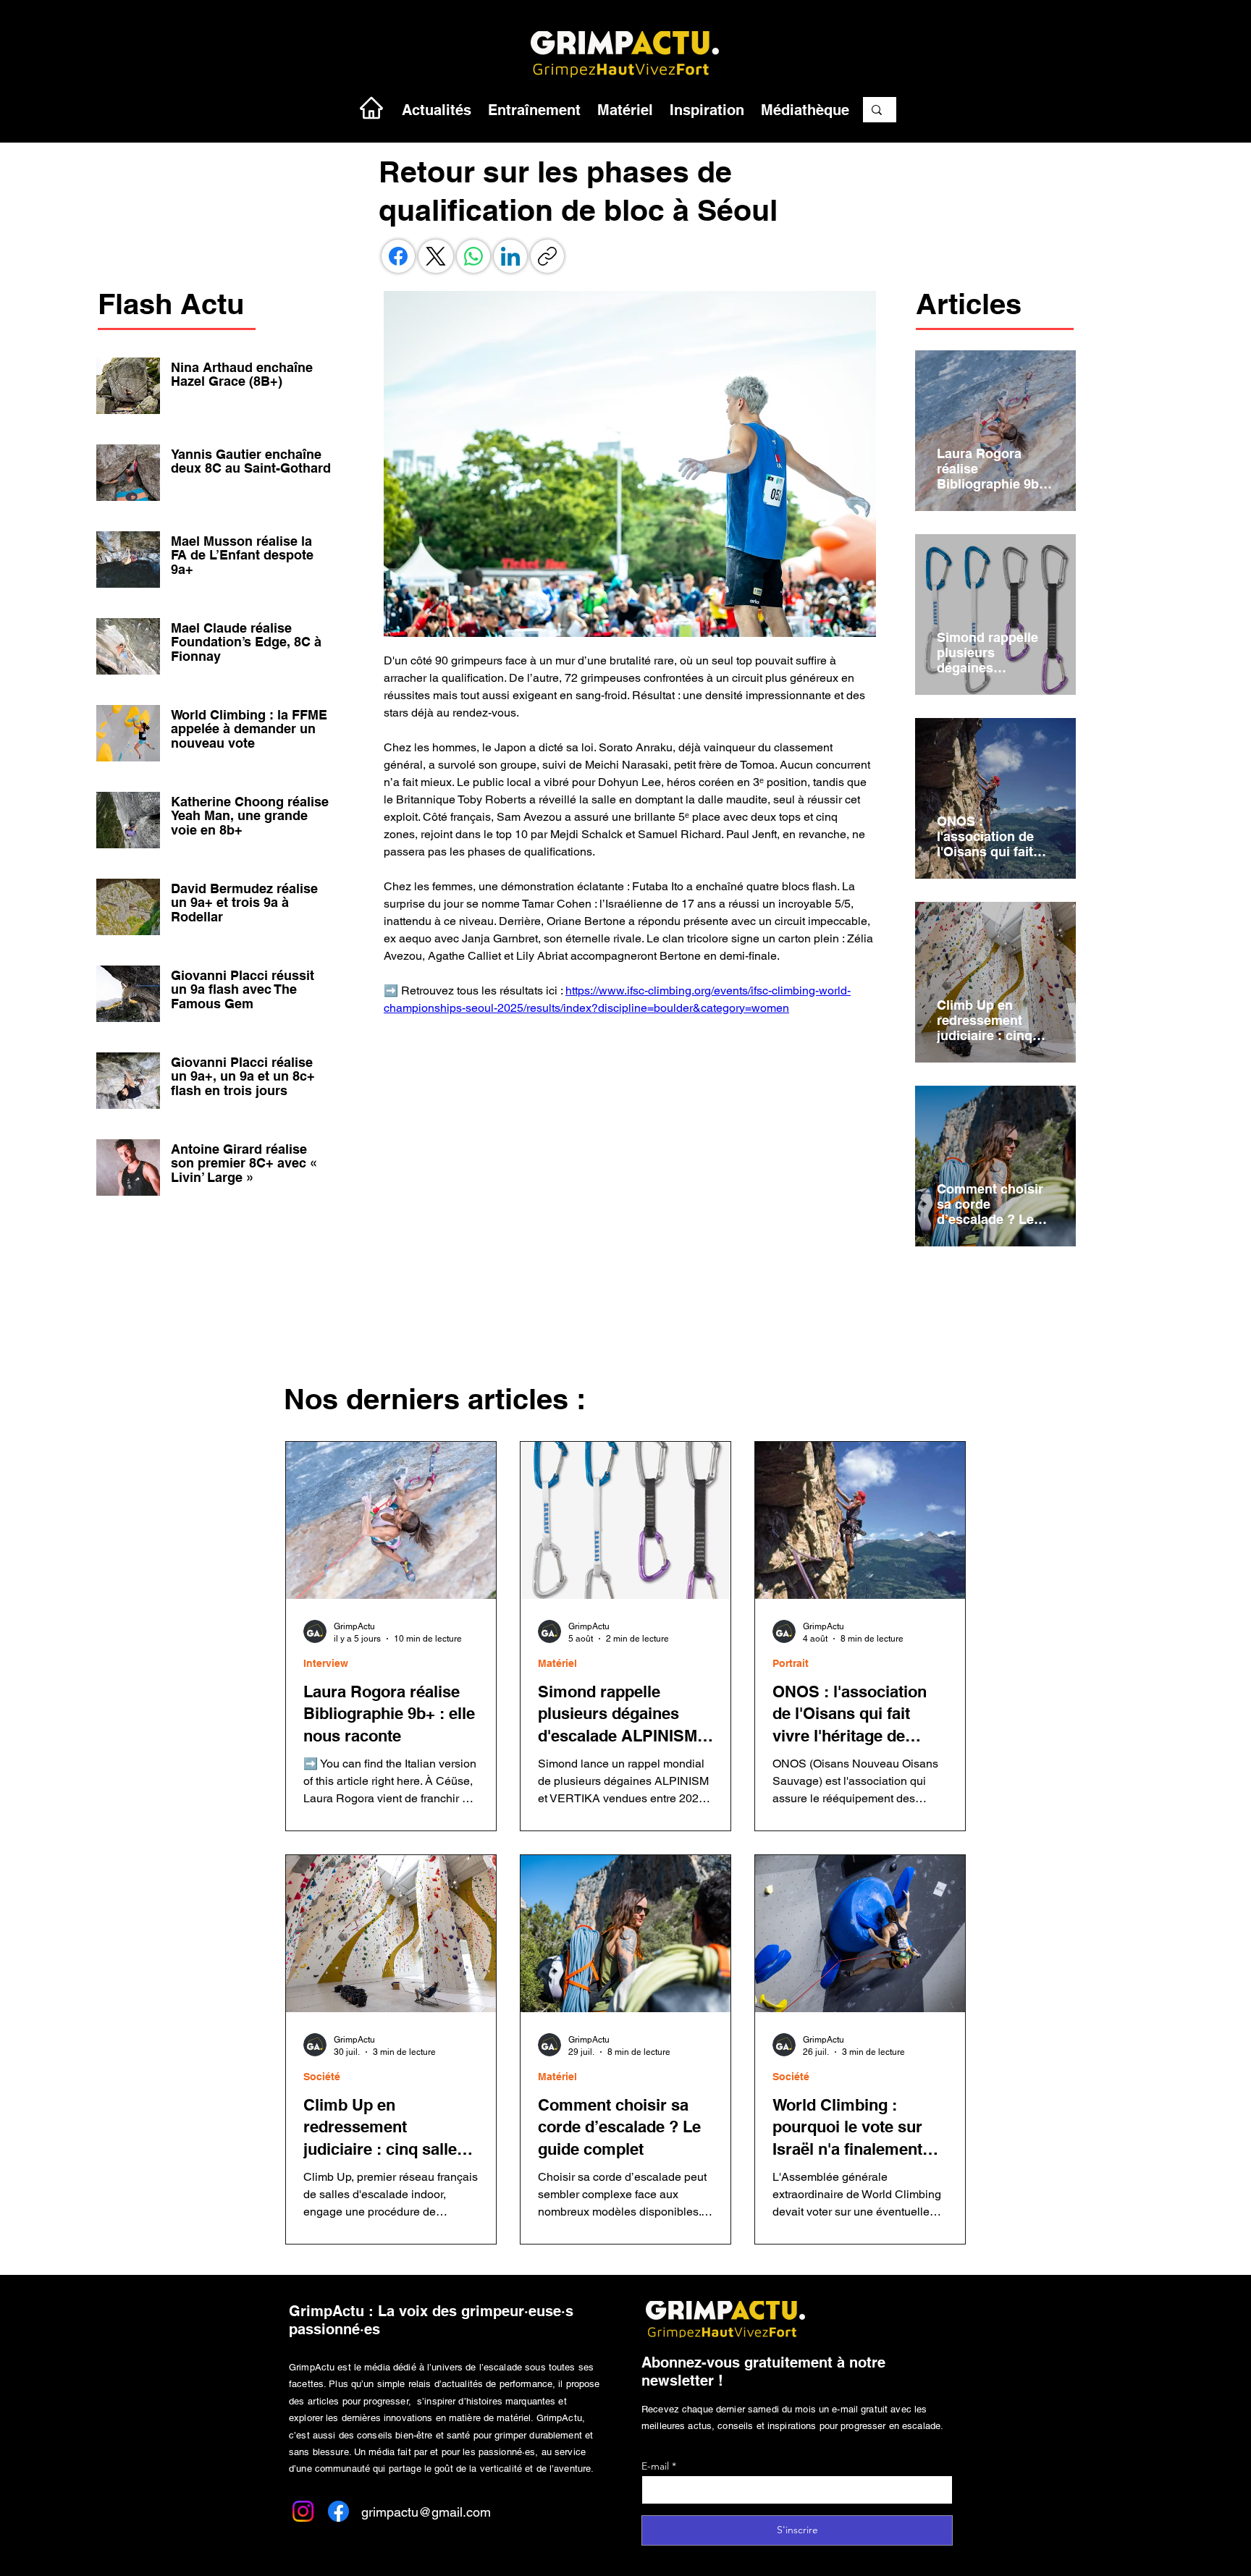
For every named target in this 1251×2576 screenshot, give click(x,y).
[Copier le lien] (547, 256)
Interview (326, 1663)
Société (322, 2077)
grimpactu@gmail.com (426, 2512)
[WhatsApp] (473, 256)
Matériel (557, 1663)
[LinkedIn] (510, 256)
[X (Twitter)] (436, 256)
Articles (969, 304)
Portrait (791, 1663)
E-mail (655, 2466)
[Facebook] (398, 256)
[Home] (371, 107)
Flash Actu (171, 304)
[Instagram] (303, 2511)
